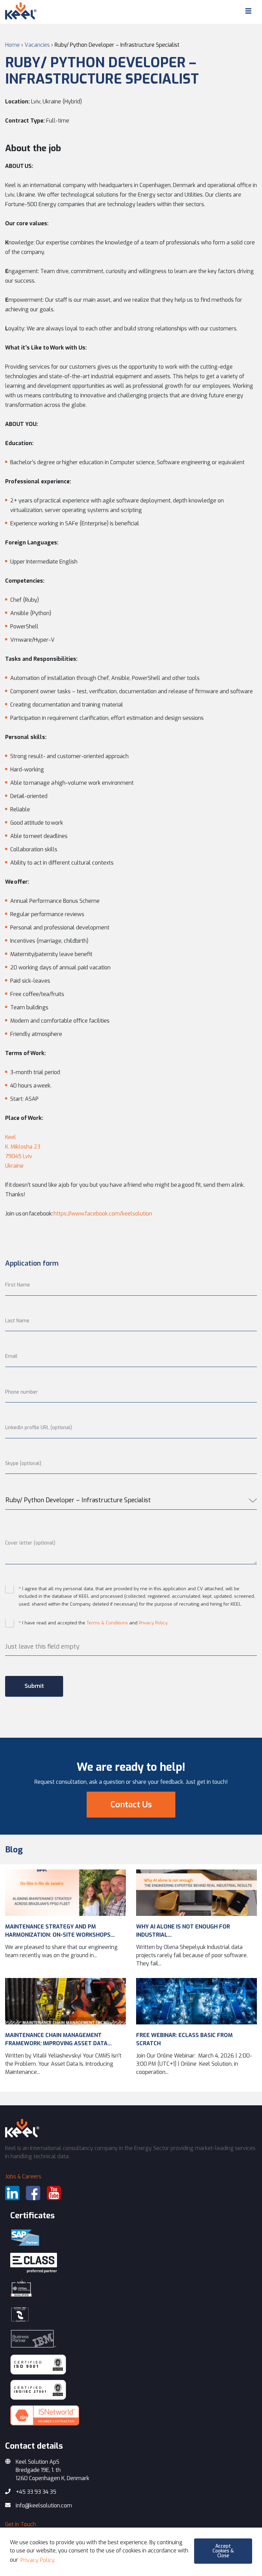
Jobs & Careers (23, 2176)
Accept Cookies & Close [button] (223, 2551)
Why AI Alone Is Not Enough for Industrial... (183, 1931)
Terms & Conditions (107, 1623)
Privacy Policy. (154, 1623)
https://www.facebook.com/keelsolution (103, 1214)
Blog (14, 1850)
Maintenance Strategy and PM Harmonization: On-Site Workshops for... (58, 1931)
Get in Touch (20, 2524)
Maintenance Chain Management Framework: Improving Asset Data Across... (56, 2040)
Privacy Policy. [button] (38, 2560)
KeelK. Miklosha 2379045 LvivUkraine (23, 1151)
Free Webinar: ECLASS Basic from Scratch (184, 2039)
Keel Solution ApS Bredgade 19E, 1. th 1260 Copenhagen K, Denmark (53, 2470)
